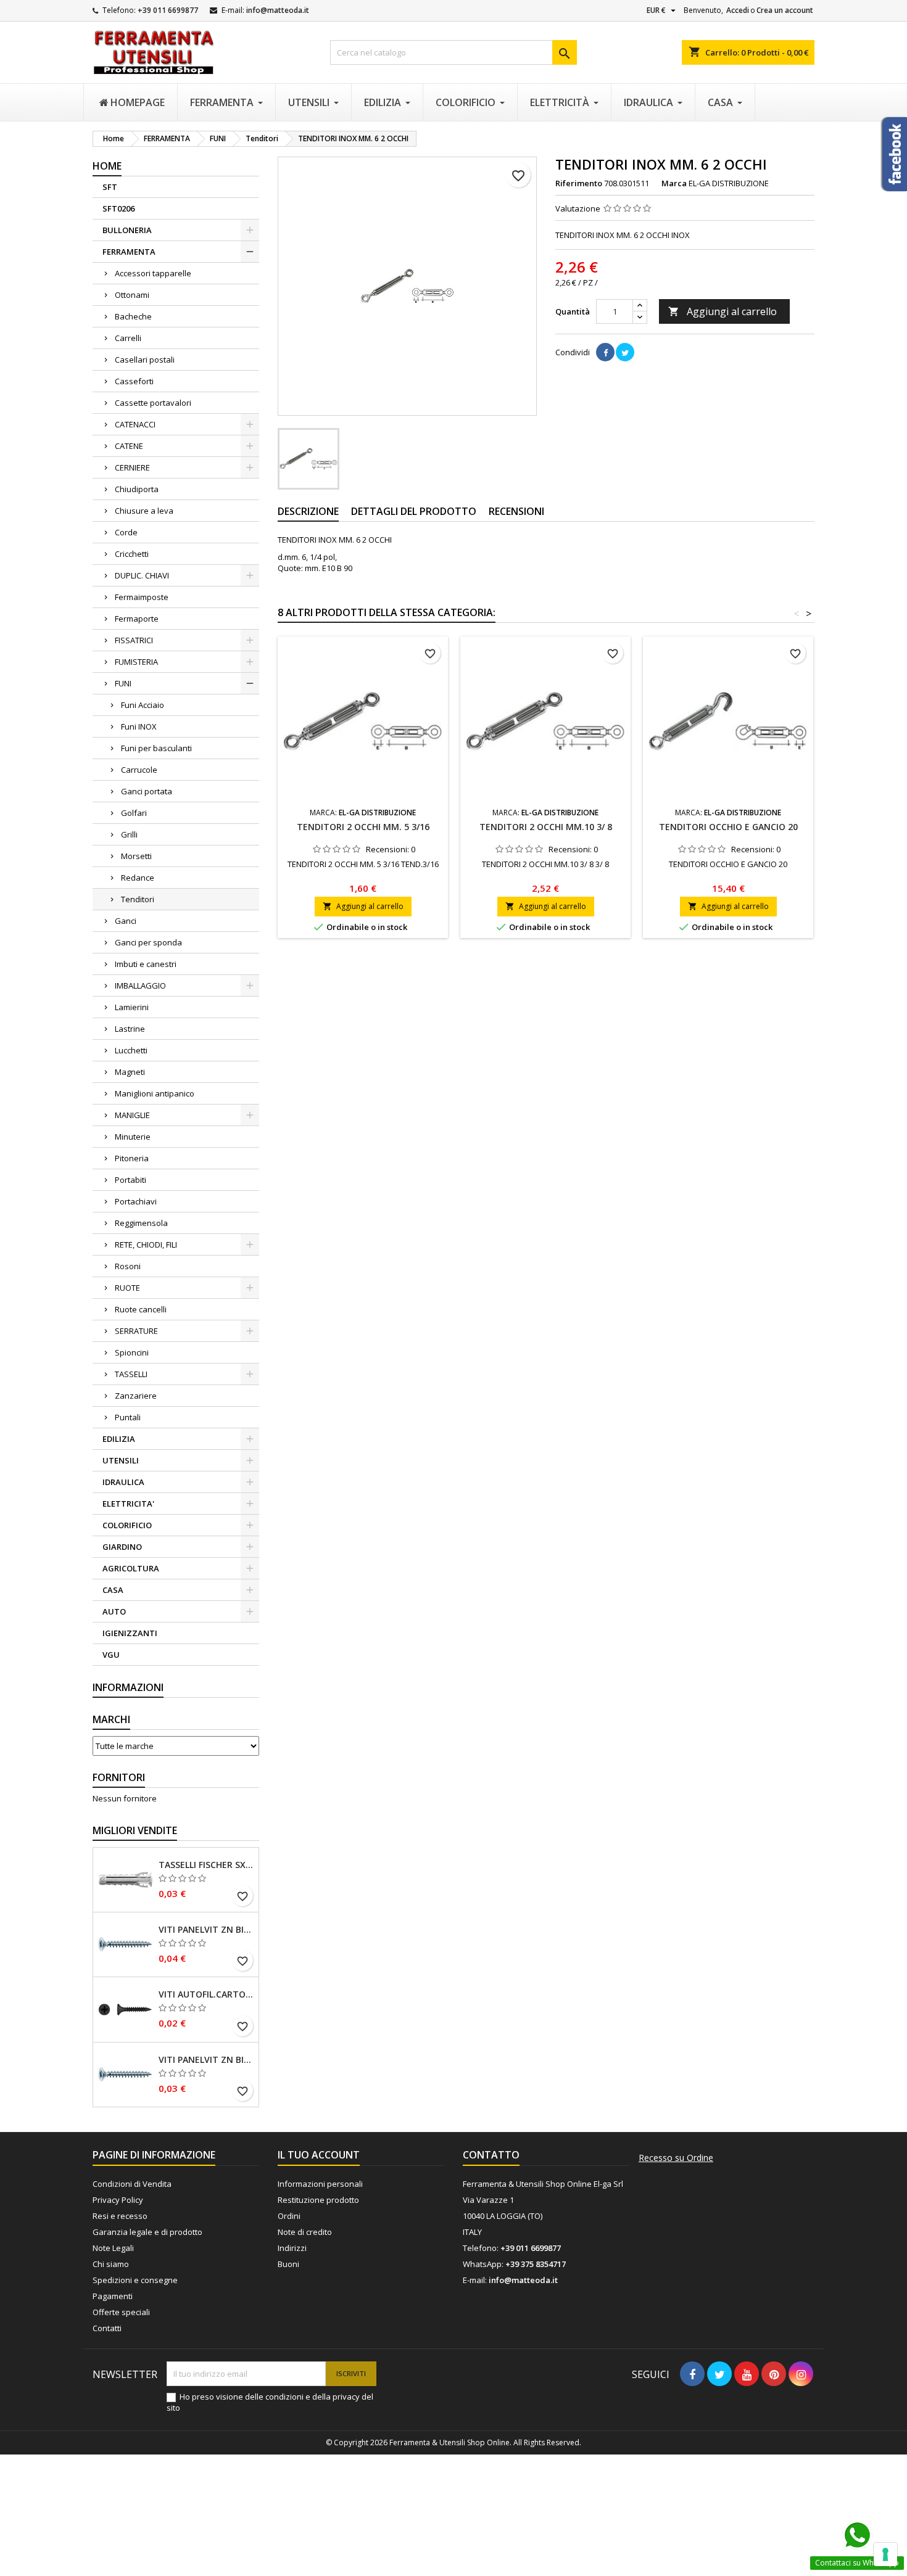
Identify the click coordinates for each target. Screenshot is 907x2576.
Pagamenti (113, 2296)
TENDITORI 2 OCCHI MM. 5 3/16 (363, 827)
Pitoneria (132, 1158)
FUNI (123, 683)
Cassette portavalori (153, 403)
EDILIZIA (119, 1439)
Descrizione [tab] (308, 511)
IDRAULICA (123, 1482)
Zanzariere (136, 1396)
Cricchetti (132, 554)
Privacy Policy (118, 2200)
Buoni (288, 2264)
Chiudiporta (137, 489)
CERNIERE (132, 467)
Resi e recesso (120, 2216)
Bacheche (133, 316)
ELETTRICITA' (128, 1504)
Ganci (126, 921)
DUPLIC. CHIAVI (142, 575)
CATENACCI (135, 424)
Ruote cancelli (141, 1309)
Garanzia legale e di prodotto (147, 2232)
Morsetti (136, 856)
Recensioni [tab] (516, 511)
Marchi (111, 1719)
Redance (138, 878)
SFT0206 (118, 208)
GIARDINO (122, 1547)
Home (107, 166)
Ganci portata (147, 791)
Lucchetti (131, 1050)
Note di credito (305, 2232)
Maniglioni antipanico (155, 1093)
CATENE (129, 446)
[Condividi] (605, 352)
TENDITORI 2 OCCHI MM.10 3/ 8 (546, 827)
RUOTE (127, 1288)
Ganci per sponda (148, 942)
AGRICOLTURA (131, 1568)
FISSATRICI (134, 640)
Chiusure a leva (144, 511)
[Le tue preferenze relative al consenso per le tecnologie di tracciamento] (885, 2554)
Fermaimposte (142, 597)
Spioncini (132, 1352)
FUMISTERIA (136, 662)
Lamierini (132, 1007)
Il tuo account (319, 2155)
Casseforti (134, 381)
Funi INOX (139, 726)
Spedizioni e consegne (135, 2280)
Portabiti (130, 1180)
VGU (111, 1655)
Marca (674, 183)
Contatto (491, 2155)
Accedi (738, 10)
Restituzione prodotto (318, 2200)
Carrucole (139, 770)
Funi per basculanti (156, 748)
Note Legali (113, 2248)
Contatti (107, 2328)
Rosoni (128, 1266)
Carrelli (128, 338)
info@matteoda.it (278, 10)
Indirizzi (292, 2248)
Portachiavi (136, 1201)
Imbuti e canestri (146, 964)
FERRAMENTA (129, 252)
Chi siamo (111, 2264)
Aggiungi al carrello (723, 311)
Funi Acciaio (143, 705)
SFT (110, 187)
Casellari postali (145, 360)
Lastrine (130, 1029)
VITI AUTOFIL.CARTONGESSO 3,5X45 (206, 1994)
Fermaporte (137, 619)
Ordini (289, 2216)
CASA (113, 1590)
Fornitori (119, 1777)
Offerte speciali (121, 2312)
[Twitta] (625, 352)
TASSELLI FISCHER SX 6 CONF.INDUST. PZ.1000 (206, 1865)
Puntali (128, 1417)
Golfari (134, 813)
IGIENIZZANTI (130, 1633)
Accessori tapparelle (153, 273)
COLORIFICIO (127, 1525)
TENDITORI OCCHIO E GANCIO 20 (728, 827)
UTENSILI (121, 1460)
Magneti (130, 1072)
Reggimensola (141, 1223)
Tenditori (138, 899)
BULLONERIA (127, 230)
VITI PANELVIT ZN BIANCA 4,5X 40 (206, 1930)
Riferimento (579, 183)
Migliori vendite (135, 1830)
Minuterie (133, 1137)
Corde (126, 532)
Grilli (129, 834)
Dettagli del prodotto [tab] (414, 511)
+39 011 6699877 (168, 10)
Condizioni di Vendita (132, 2184)
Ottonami (132, 295)
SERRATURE (136, 1331)
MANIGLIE (132, 1115)
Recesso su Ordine (676, 2158)
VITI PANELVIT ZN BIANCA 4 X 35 (206, 2060)
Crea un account (785, 10)
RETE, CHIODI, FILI (146, 1245)
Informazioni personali (320, 2184)
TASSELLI (131, 1374)
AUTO (114, 1611)
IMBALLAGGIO (140, 986)
